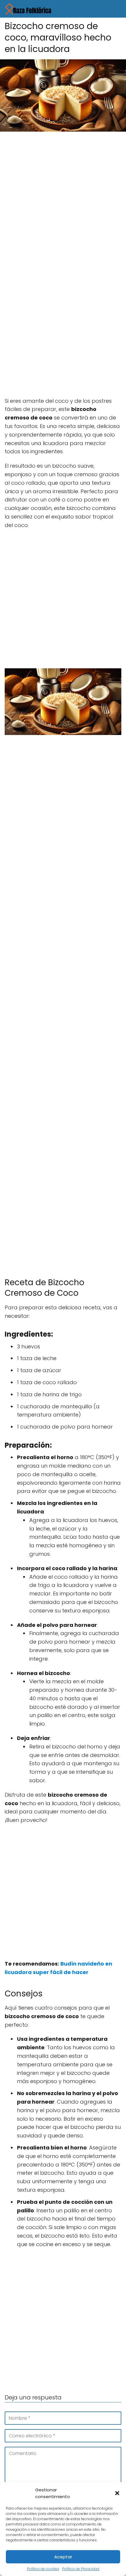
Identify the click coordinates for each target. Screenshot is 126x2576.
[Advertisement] (63, 202)
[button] (117, 2493)
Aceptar (63, 2557)
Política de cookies (43, 2569)
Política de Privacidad (81, 2569)
